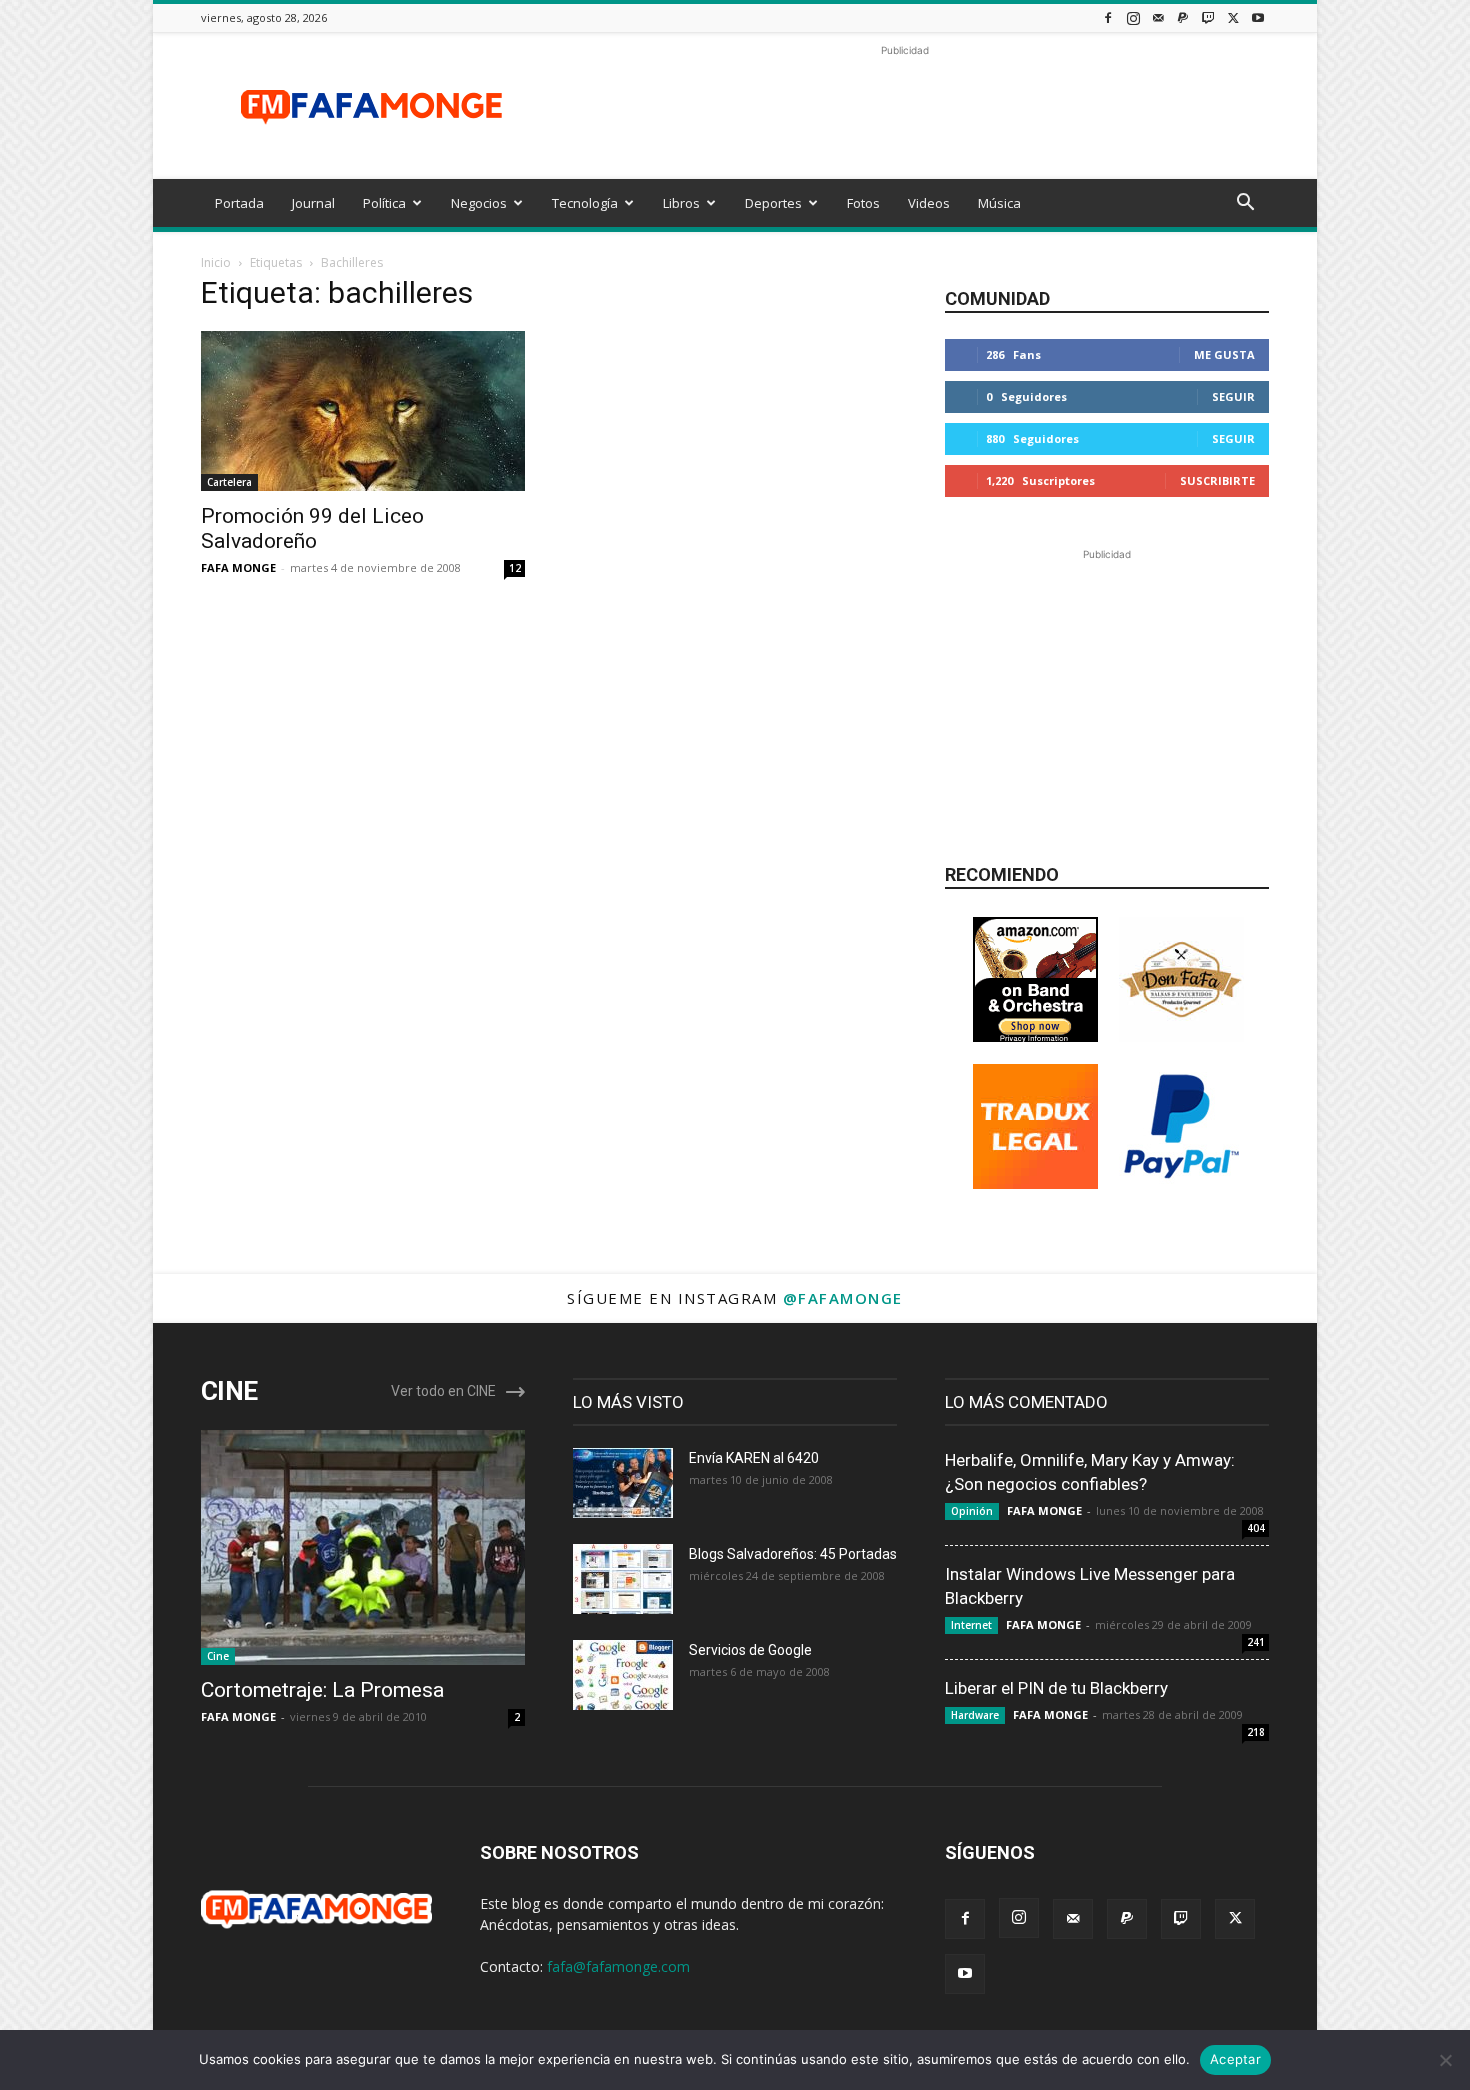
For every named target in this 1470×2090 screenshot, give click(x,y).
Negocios (479, 203)
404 (1256, 1528)
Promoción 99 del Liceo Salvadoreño (312, 528)
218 (1256, 1732)
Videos (929, 203)
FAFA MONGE (238, 567)
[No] (1445, 2060)
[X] (1233, 17)
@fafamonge (843, 1298)
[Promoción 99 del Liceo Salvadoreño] (363, 411)
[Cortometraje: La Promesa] (363, 1547)
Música (999, 203)
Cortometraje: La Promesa (322, 1690)
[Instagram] (1133, 17)
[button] (1245, 204)
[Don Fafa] (1181, 1036)
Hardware (975, 1715)
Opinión (972, 1511)
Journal (313, 203)
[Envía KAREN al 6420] (623, 1483)
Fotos (863, 203)
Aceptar (1235, 2059)
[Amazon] (1035, 1036)
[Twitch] (1208, 17)
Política (384, 203)
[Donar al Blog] (1181, 1183)
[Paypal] (1183, 17)
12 (515, 568)
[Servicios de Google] (623, 1675)
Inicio (216, 262)
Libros (681, 203)
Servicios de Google (750, 1650)
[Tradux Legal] (1035, 1183)
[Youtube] (1258, 17)
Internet (971, 1625)
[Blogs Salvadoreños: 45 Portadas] (623, 1579)
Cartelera (229, 482)
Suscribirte (1217, 480)
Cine (218, 1656)
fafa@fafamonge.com (618, 1966)
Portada (239, 203)
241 (1256, 1642)
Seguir (1233, 396)
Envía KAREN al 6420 (754, 1458)
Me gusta (1224, 354)
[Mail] (1158, 17)
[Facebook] (1108, 17)
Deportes (773, 203)
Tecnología (585, 203)
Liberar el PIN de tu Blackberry (1056, 1688)
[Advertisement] (905, 106)
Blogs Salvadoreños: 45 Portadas (793, 1554)
